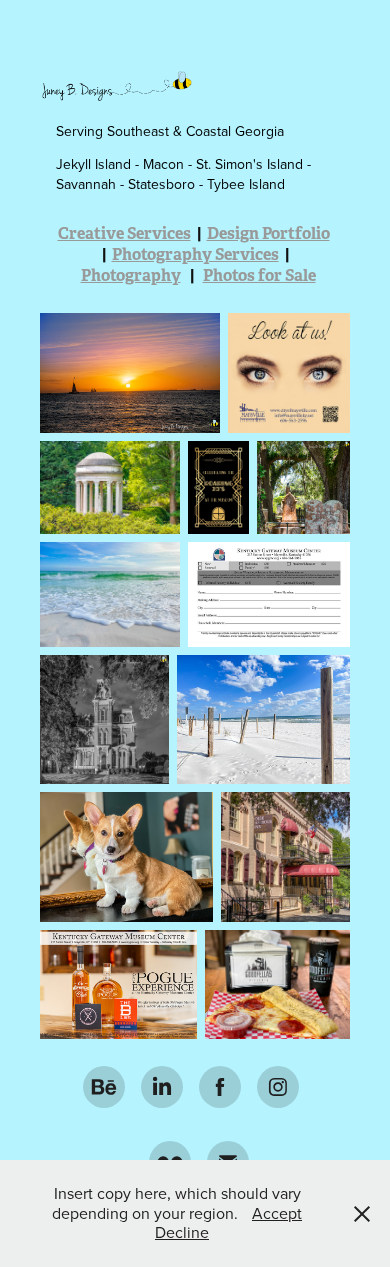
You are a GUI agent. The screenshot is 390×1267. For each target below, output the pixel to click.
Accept (277, 1213)
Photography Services (195, 254)
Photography (131, 275)
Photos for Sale (259, 275)
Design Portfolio (268, 233)
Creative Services (124, 233)
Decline (182, 1232)
